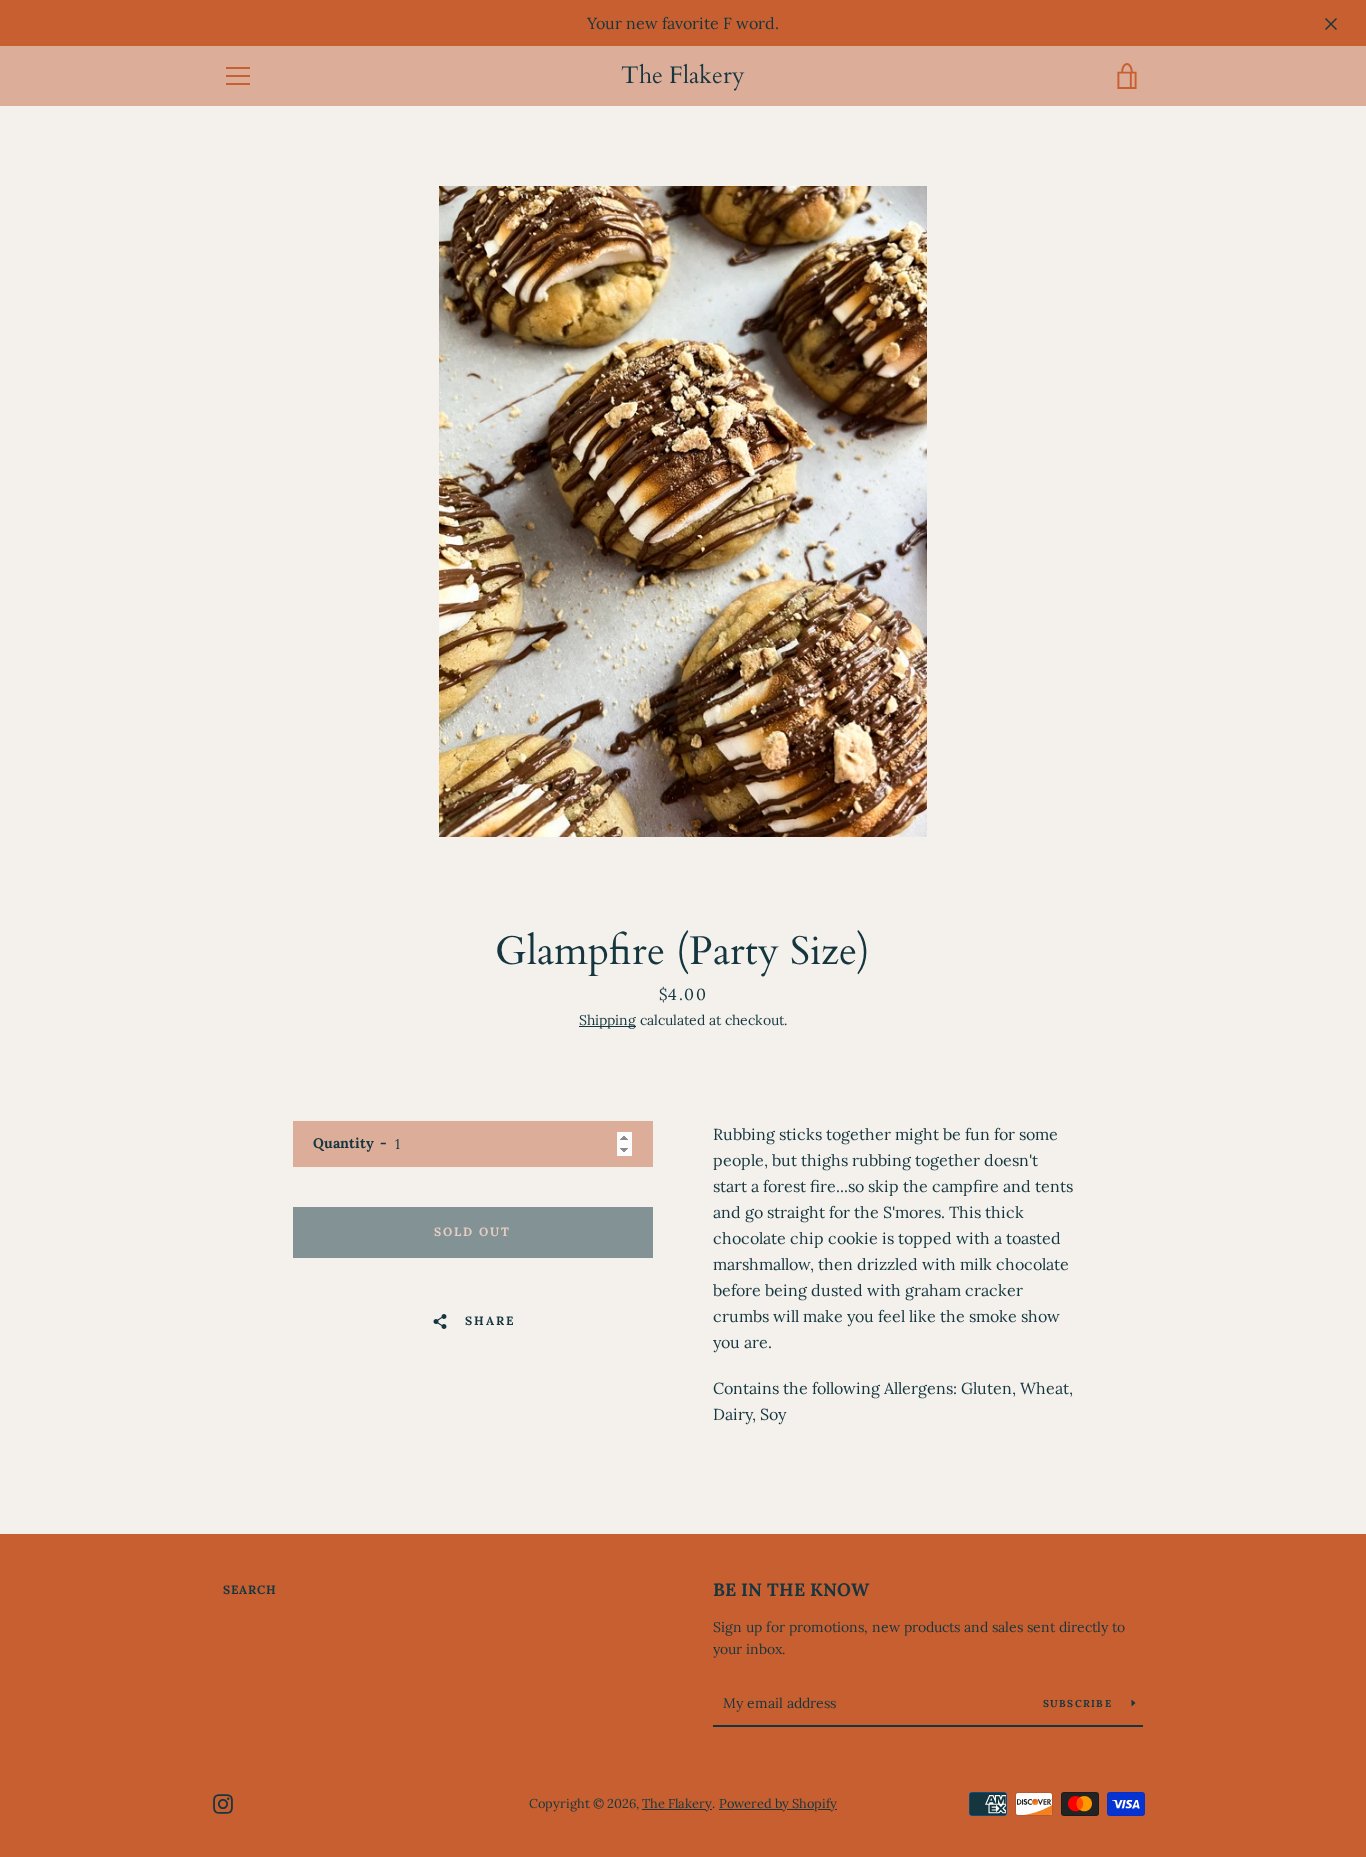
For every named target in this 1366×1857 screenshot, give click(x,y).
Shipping (607, 1020)
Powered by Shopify (778, 1803)
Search (250, 1589)
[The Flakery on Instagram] (223, 1802)
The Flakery (683, 76)
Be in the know (791, 1589)
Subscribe (1080, 1703)
